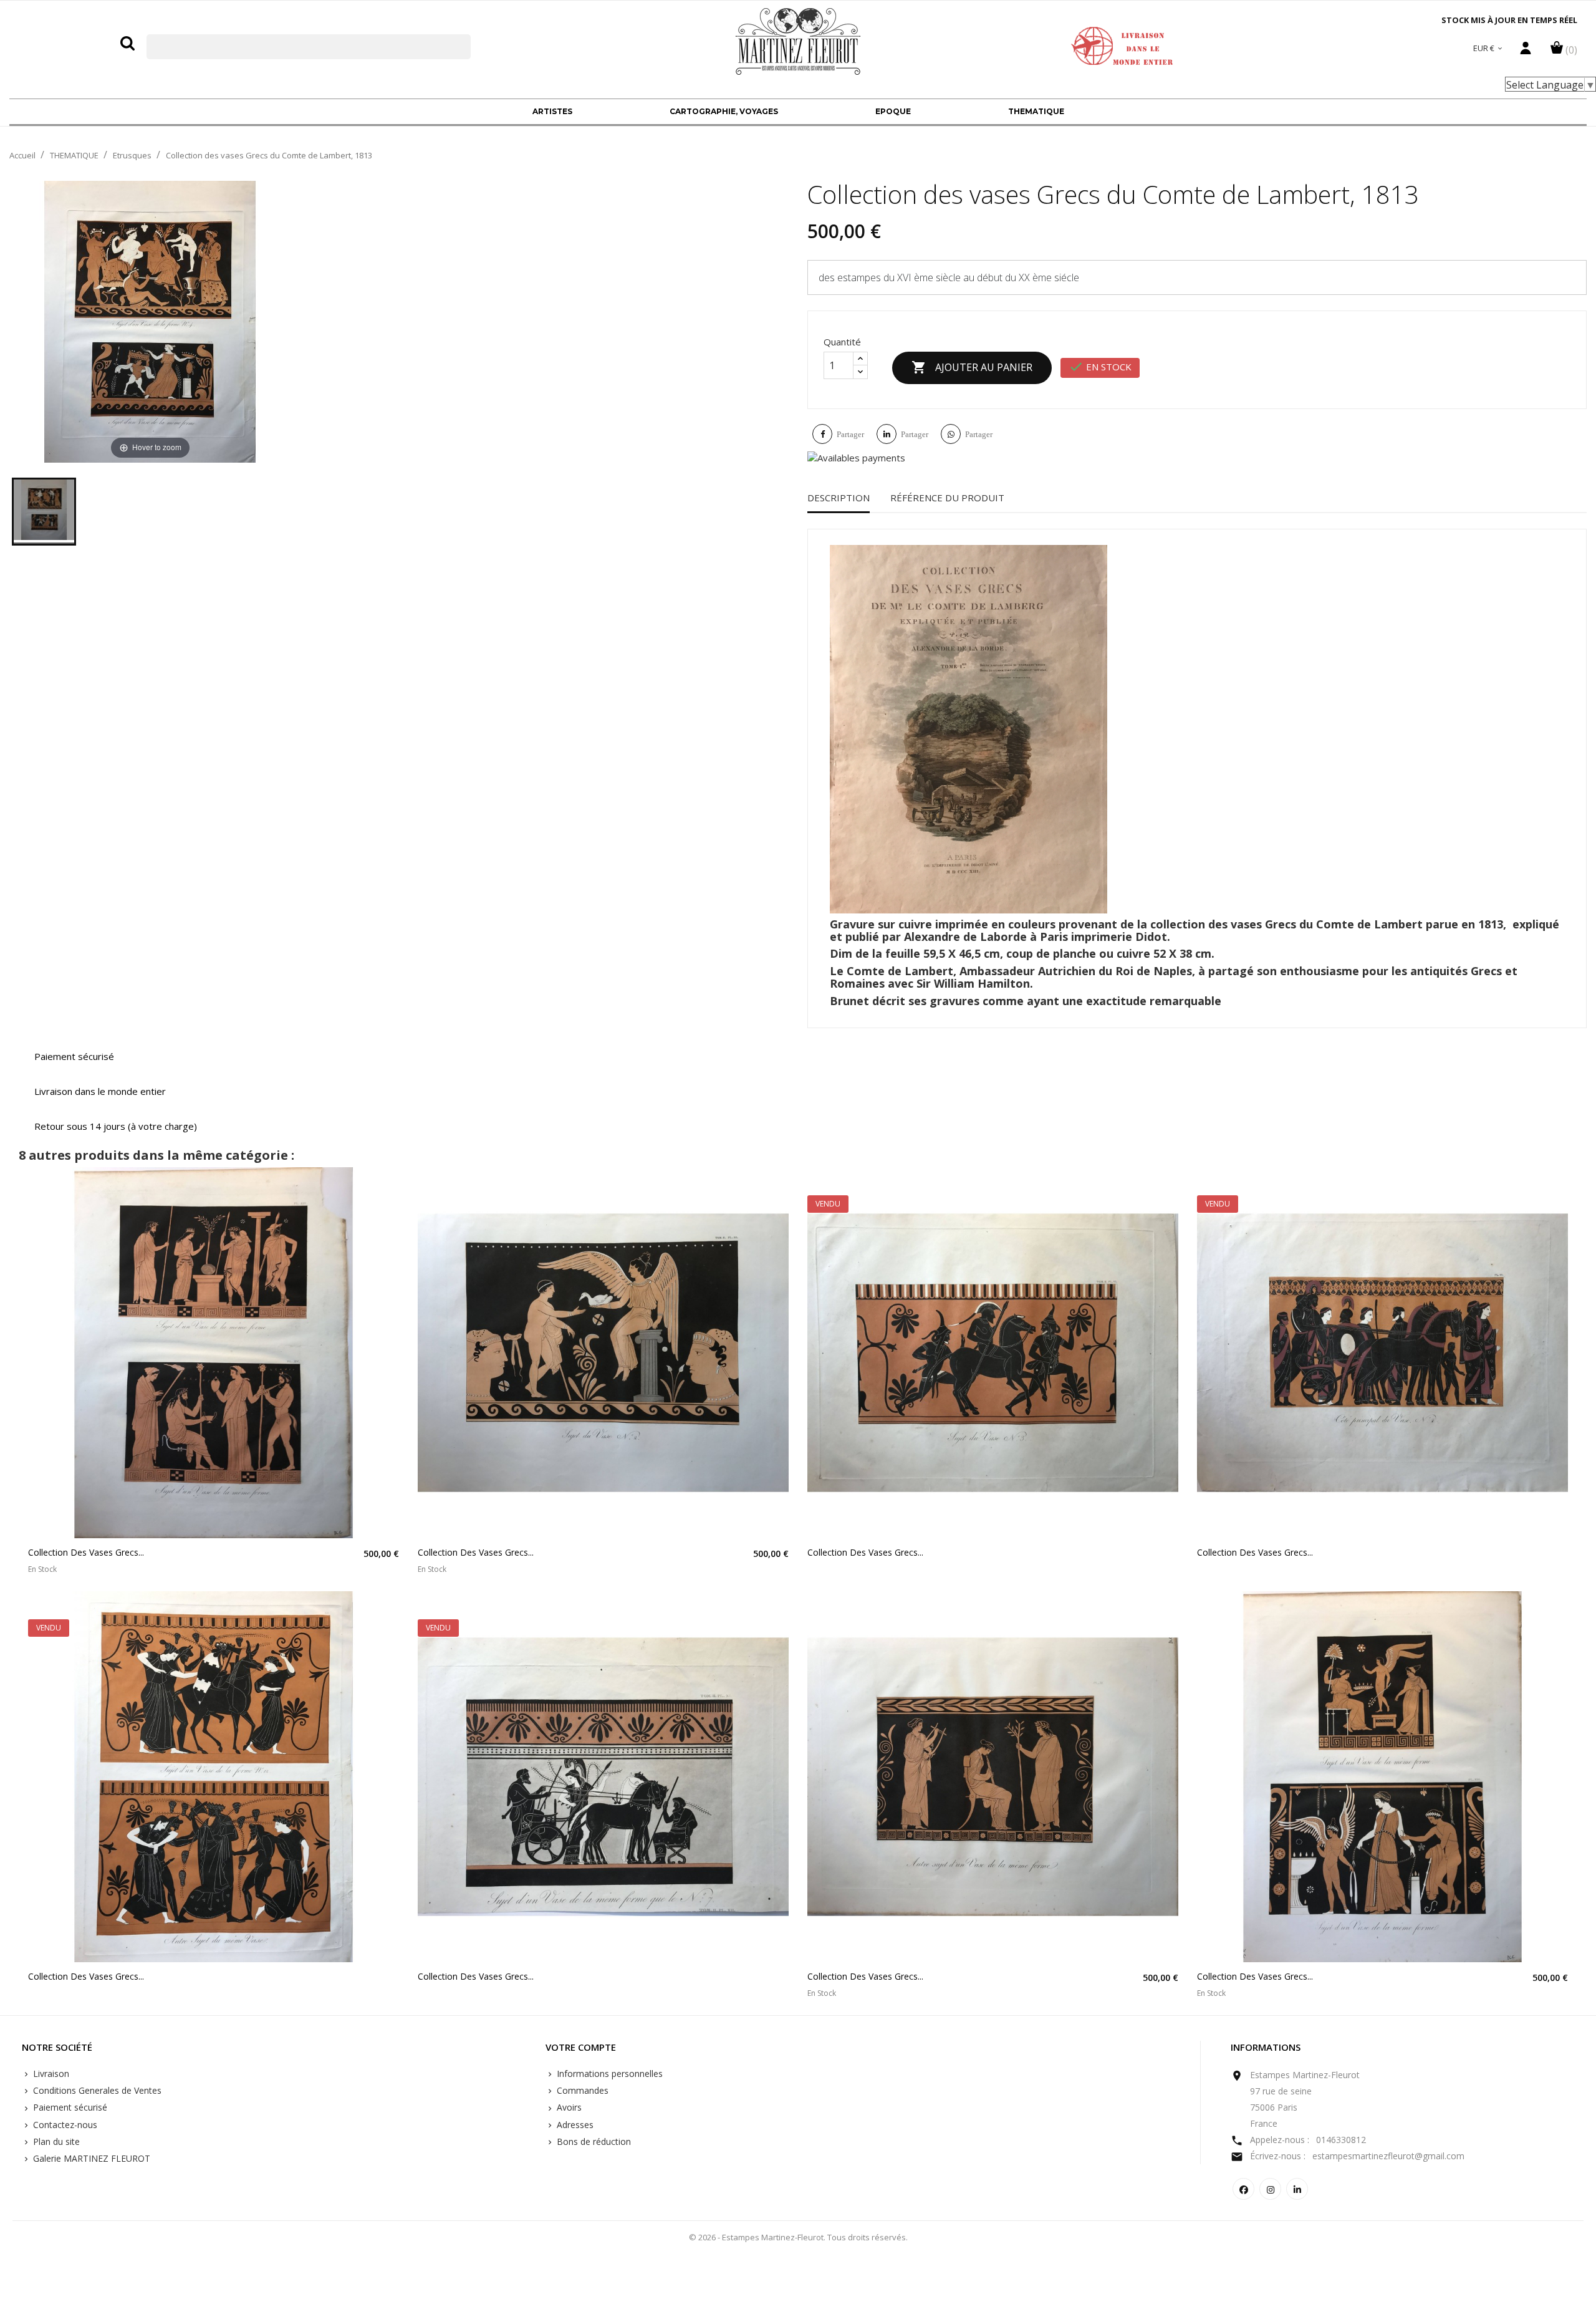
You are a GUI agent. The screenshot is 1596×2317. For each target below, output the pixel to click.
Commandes (581, 2090)
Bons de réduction (593, 2141)
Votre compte (581, 2048)
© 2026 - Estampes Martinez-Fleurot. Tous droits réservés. (798, 2237)
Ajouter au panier (972, 367)
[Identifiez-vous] (1526, 51)
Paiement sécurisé (69, 2107)
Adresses (574, 2125)
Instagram (1270, 2189)
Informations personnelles (608, 2074)
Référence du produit (947, 498)
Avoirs (568, 2107)
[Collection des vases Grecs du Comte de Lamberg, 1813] (44, 512)
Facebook (1243, 2189)
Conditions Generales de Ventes (96, 2090)
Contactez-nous (64, 2125)
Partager (850, 434)
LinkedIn (1297, 2189)
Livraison (50, 2074)
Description (839, 498)
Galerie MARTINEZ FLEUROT (90, 2158)
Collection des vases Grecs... (86, 1552)
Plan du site (55, 2141)
